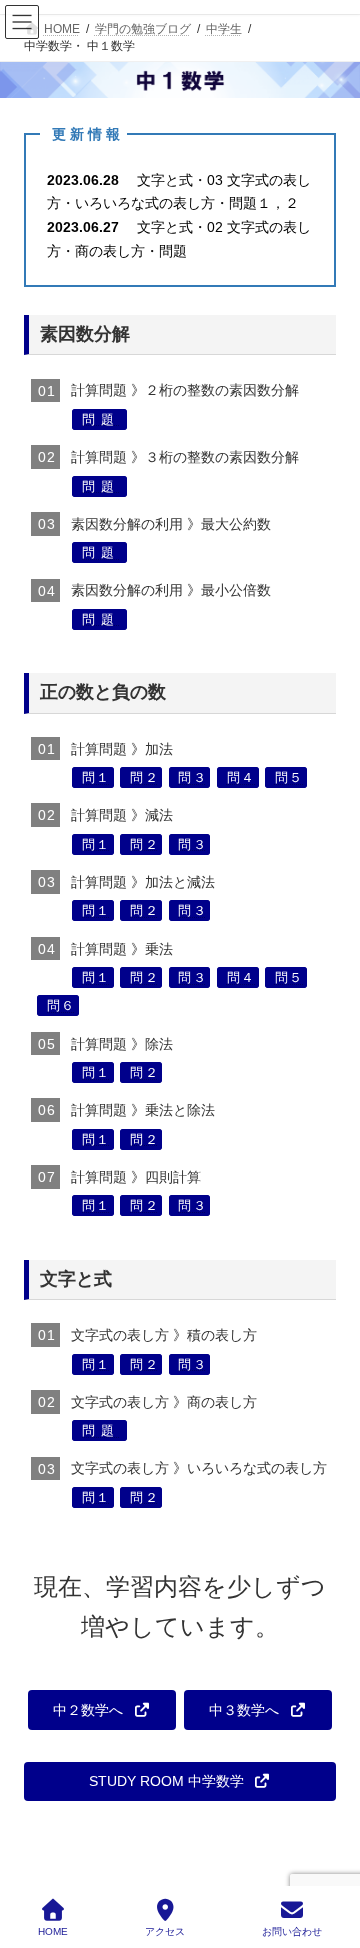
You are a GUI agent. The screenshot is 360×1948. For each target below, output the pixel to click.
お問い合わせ (292, 1931)
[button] (102, 1710)
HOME (53, 1931)
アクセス (165, 1931)
